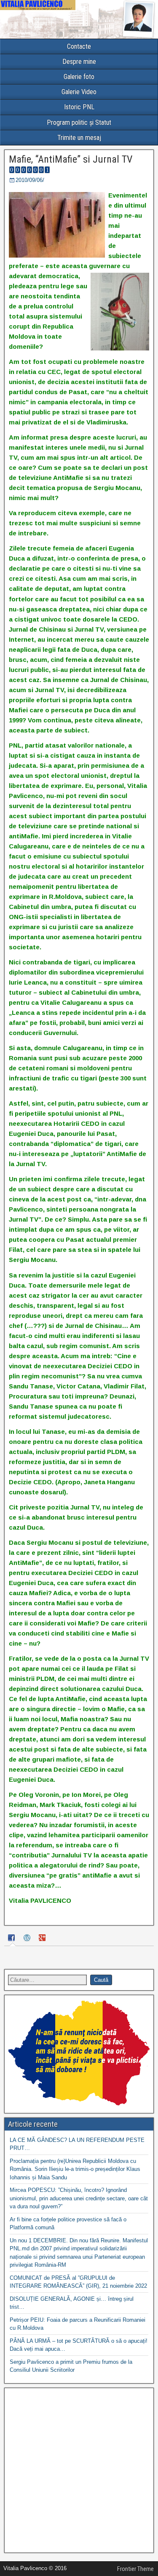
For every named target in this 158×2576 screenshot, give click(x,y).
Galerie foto (79, 77)
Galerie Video (79, 92)
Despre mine (79, 62)
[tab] (13, 1939)
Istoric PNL (79, 107)
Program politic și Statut (79, 122)
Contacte (79, 46)
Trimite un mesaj (79, 138)
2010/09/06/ (30, 180)
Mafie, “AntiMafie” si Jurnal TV (71, 159)
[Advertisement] (79, 2470)
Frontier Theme (135, 2569)
